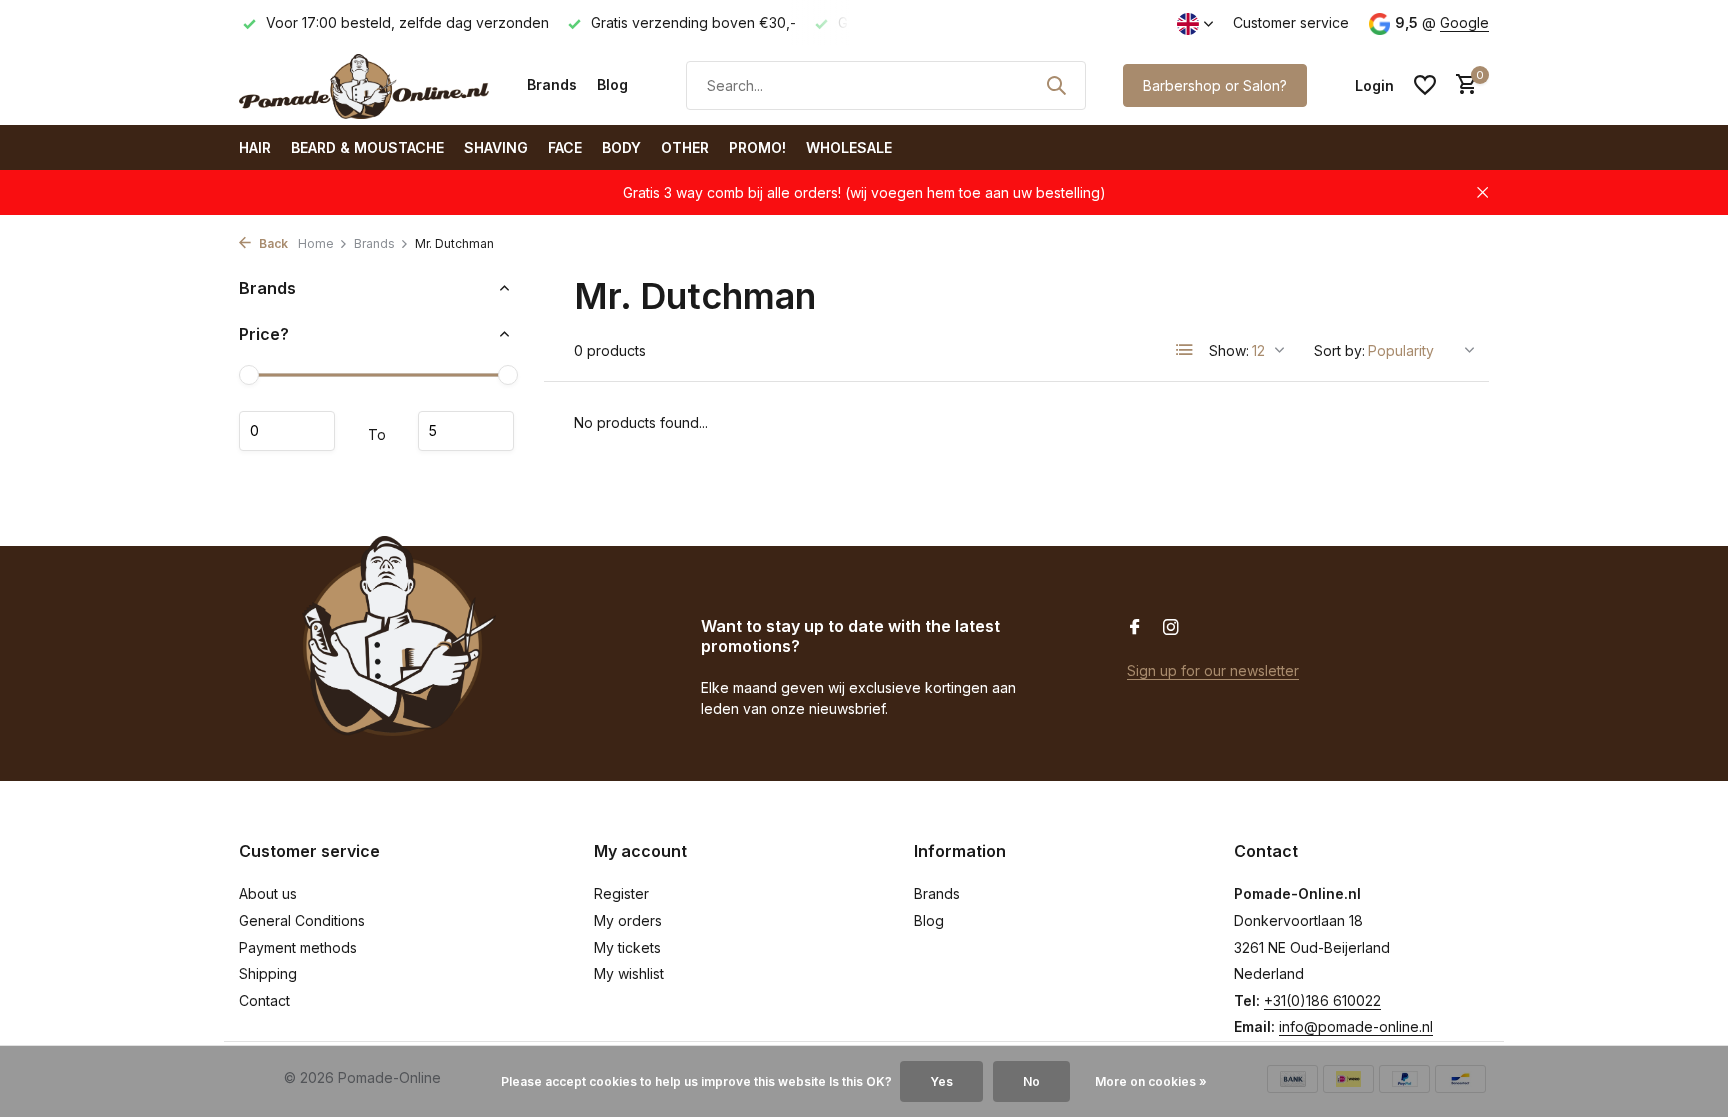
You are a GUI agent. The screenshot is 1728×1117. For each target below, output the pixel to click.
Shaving (496, 147)
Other (685, 147)
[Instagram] (1171, 628)
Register (621, 893)
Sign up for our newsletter (1213, 670)
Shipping (268, 973)
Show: (1229, 350)
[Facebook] (1135, 628)
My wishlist (629, 973)
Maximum (466, 431)
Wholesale (849, 147)
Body (621, 147)
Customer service (1291, 22)
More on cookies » (1151, 1081)
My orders (628, 920)
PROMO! (757, 147)
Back (272, 243)
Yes (941, 1081)
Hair (255, 147)
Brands (552, 84)
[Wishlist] (1425, 85)
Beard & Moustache (367, 147)
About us (268, 893)
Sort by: (1339, 350)
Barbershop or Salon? (1215, 85)
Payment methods (298, 947)
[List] (1185, 350)
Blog (612, 84)
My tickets (627, 947)
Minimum (287, 431)
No (1031, 1081)
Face (565, 147)
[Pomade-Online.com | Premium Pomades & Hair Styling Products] (364, 85)
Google (1464, 22)
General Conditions (302, 920)
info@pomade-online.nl (1356, 1026)
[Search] (1056, 85)
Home (316, 243)
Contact (264, 1000)
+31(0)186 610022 (1322, 1000)
